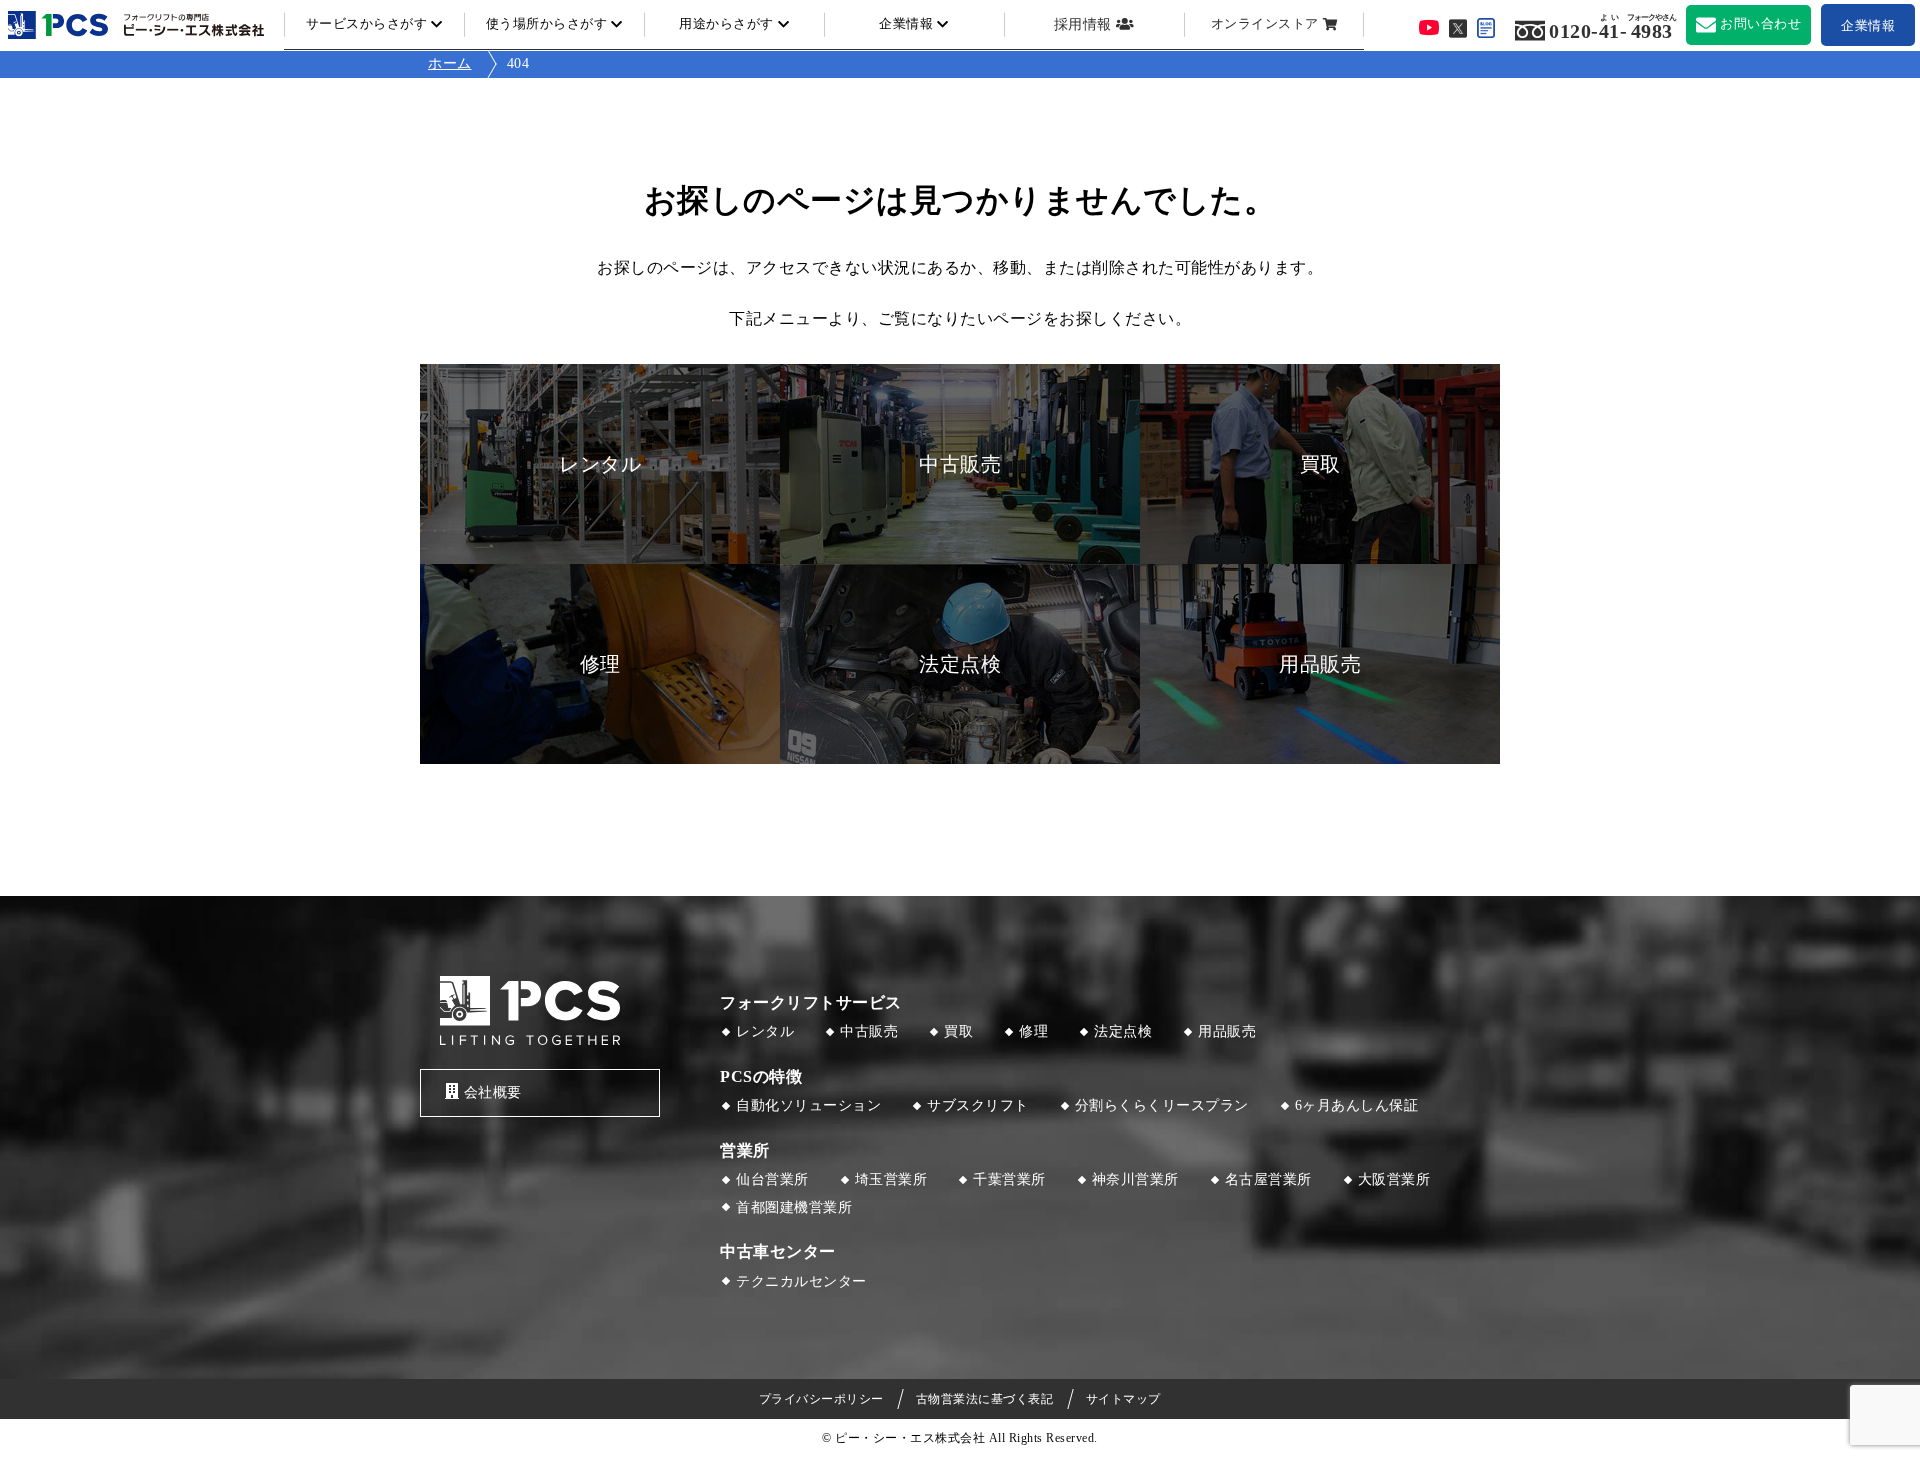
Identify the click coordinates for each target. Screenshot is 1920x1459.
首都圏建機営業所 (794, 1207)
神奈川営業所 (1135, 1179)
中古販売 (869, 1031)
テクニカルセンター (801, 1281)
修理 (1033, 1031)
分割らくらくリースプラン (1162, 1105)
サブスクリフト (978, 1105)
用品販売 (1227, 1031)
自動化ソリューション (808, 1105)
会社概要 (493, 1092)
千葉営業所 (1009, 1179)
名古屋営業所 (1268, 1179)
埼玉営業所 (891, 1179)
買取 (958, 1031)
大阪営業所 (1394, 1179)
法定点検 (1123, 1031)
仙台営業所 (772, 1179)
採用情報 (1083, 24)
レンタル (765, 1031)
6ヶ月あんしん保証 (1357, 1105)
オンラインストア (1265, 24)
